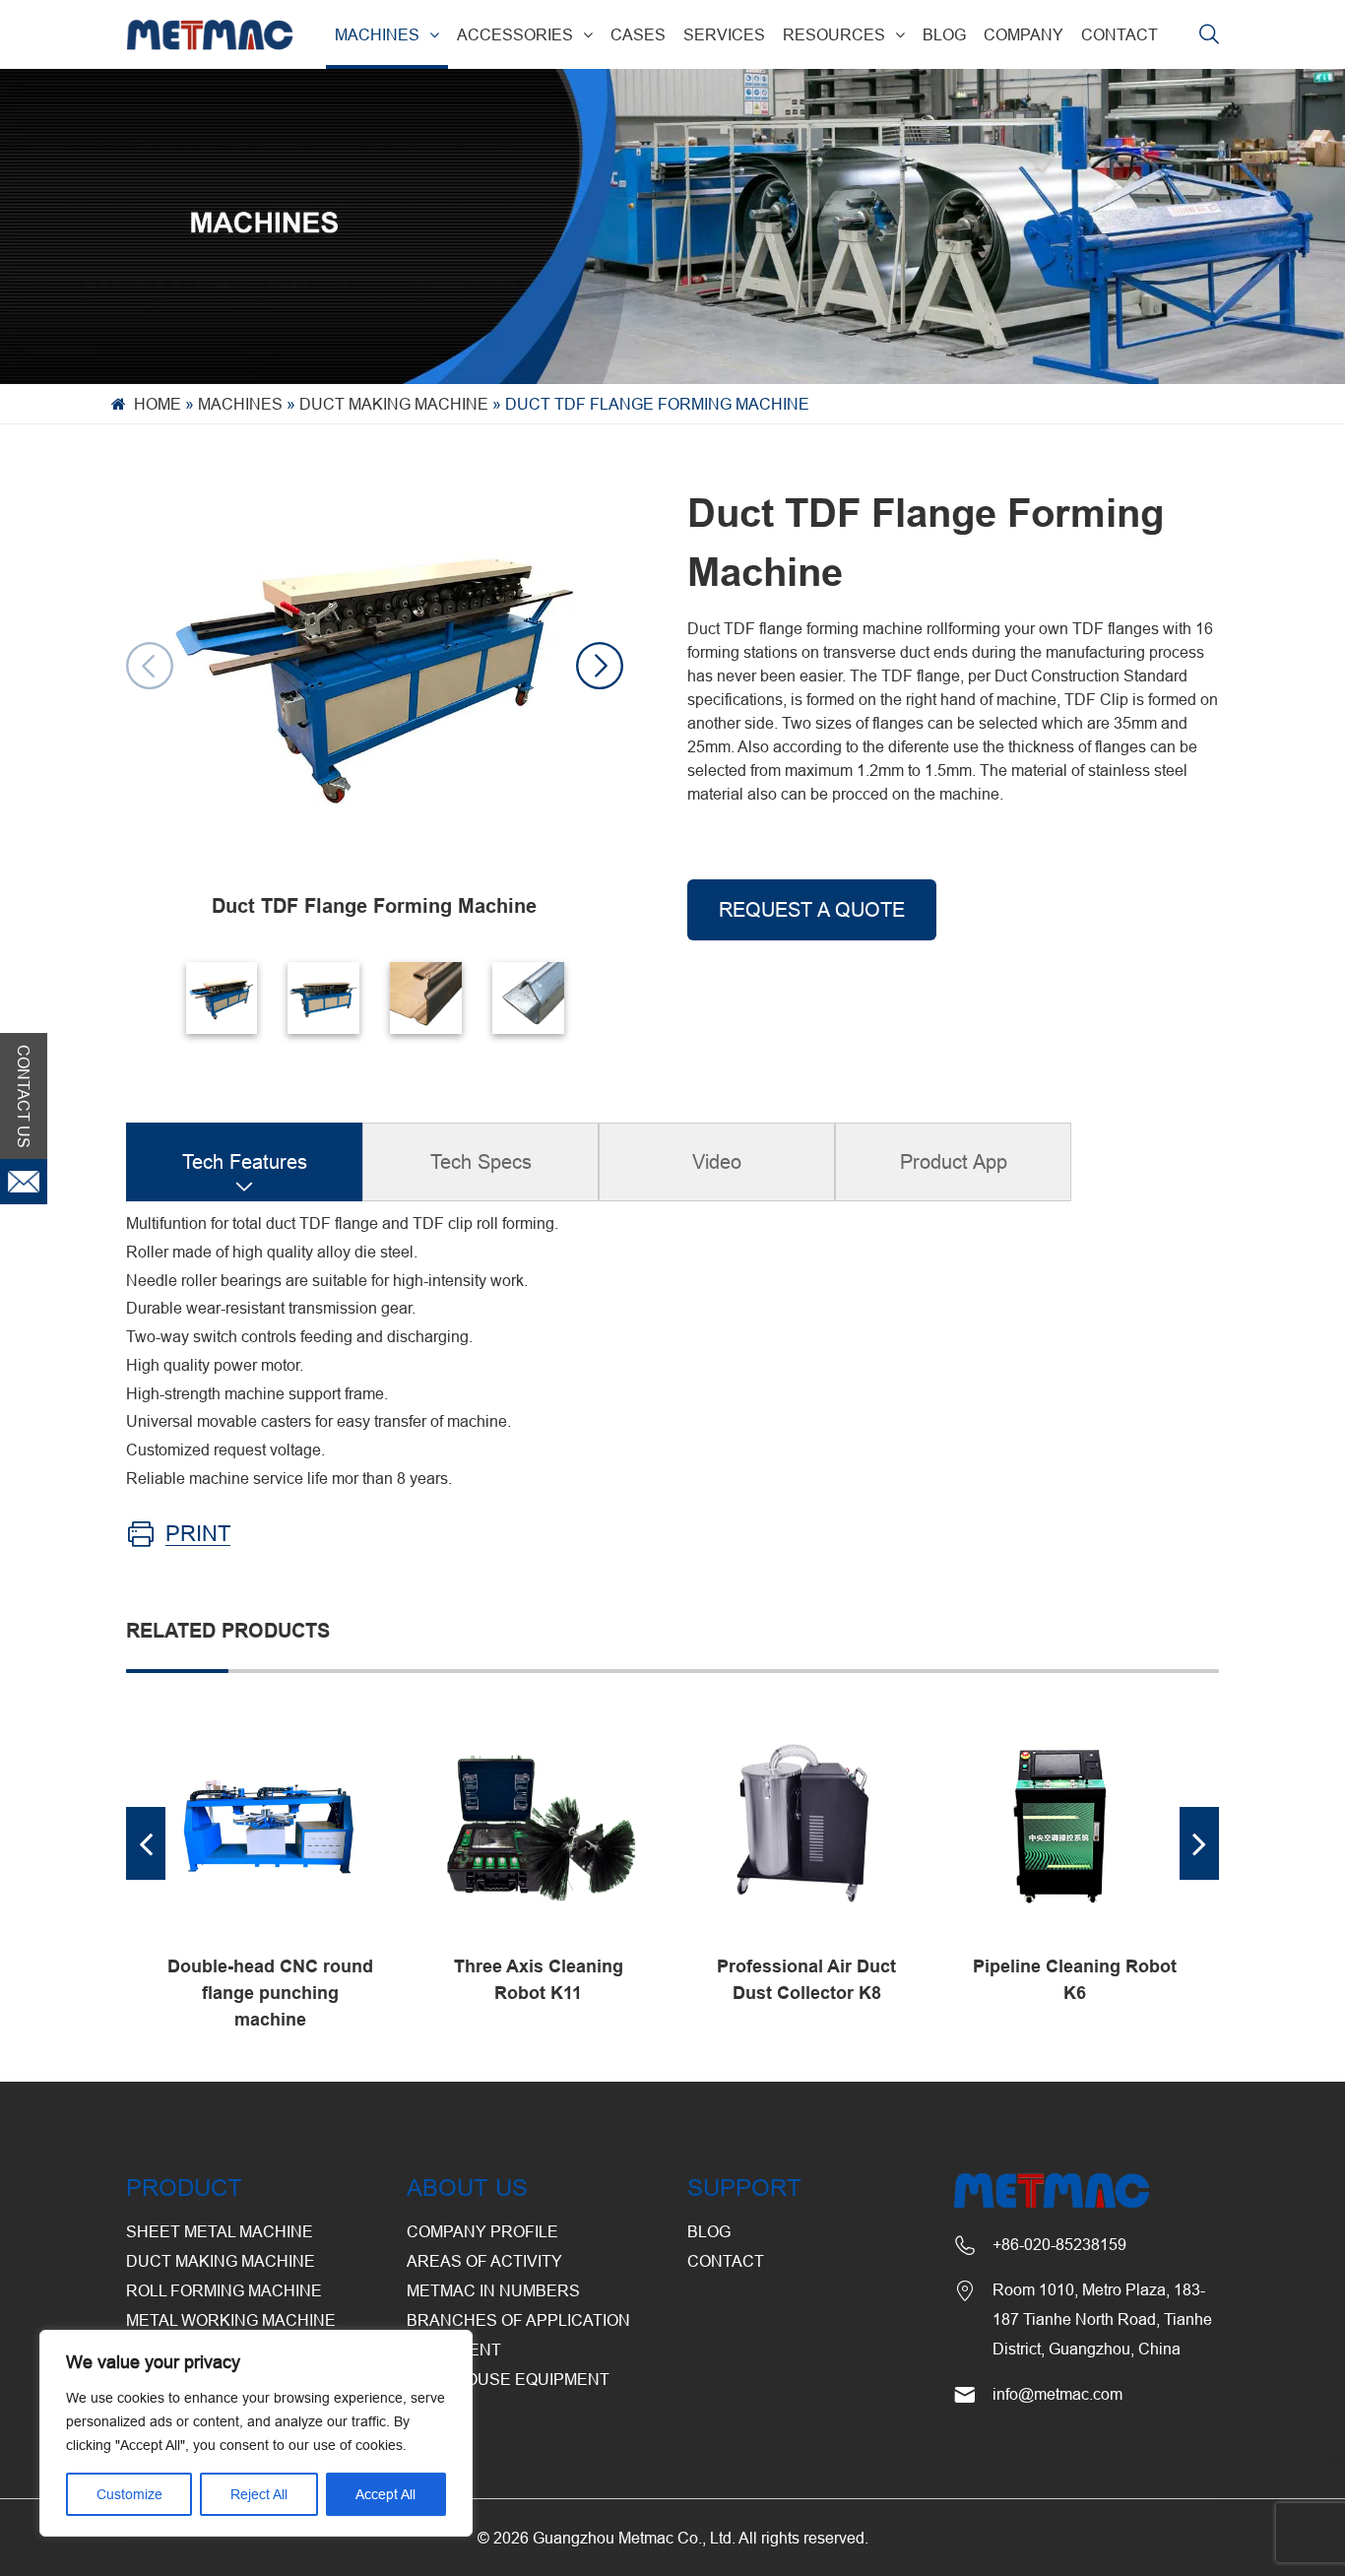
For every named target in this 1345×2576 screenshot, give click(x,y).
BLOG (944, 34)
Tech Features (245, 1161)
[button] (600, 666)
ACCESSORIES (515, 34)
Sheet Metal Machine (220, 2231)
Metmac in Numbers (493, 2290)
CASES (638, 34)
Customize (129, 2494)
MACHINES (377, 34)
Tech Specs (481, 1161)
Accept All (385, 2494)
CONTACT (1120, 34)
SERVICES (724, 34)
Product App (954, 1161)
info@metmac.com (1057, 2394)
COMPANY (1024, 34)
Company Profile (482, 2231)
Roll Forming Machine (224, 2290)
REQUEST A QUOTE (812, 909)
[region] (256, 2433)
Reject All (259, 2494)
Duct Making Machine (394, 404)
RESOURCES (834, 34)
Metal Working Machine (231, 2320)
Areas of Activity (484, 2261)
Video (717, 1161)
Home (158, 404)
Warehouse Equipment (508, 2379)
